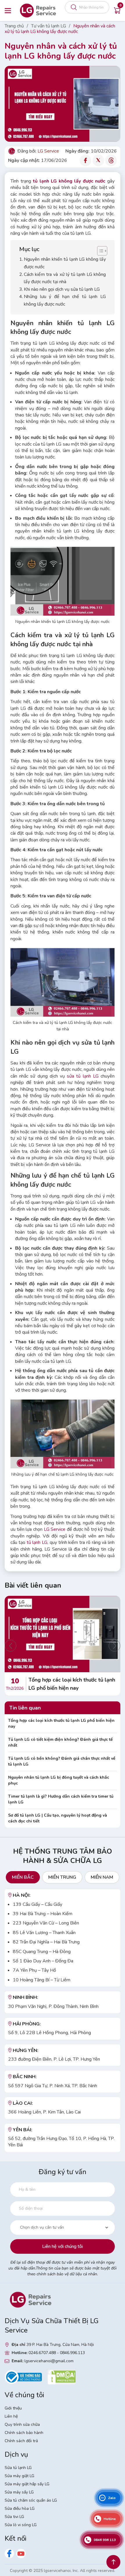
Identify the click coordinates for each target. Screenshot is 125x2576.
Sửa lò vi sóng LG (21, 2525)
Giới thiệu (13, 2408)
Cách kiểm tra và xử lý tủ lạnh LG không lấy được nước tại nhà (65, 278)
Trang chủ (14, 26)
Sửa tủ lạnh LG (18, 2468)
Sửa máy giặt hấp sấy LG (27, 2484)
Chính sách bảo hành (24, 2433)
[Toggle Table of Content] (99, 251)
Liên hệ (11, 2416)
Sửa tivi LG (14, 2517)
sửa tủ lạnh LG (83, 1076)
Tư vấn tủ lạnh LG (49, 26)
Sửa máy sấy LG (19, 2492)
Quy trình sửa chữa (22, 2424)
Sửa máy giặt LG (19, 2476)
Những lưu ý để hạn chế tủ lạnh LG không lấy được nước (65, 300)
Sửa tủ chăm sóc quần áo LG (31, 2500)
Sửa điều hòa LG (20, 2508)
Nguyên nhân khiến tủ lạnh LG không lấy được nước (65, 263)
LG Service (55, 1529)
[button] (10, 1646)
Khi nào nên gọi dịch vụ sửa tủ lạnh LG (62, 289)
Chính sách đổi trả (21, 2441)
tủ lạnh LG (37, 1542)
